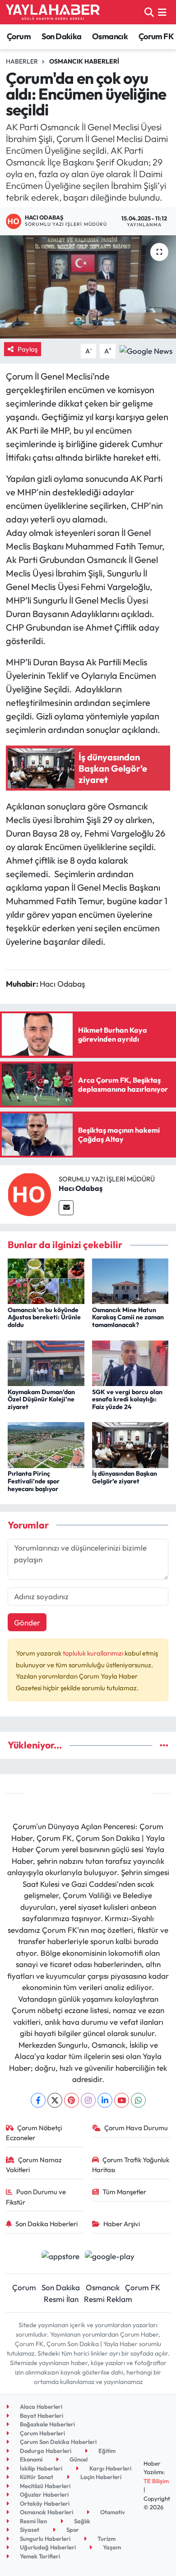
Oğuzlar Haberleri (44, 2494)
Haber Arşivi (122, 2224)
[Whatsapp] (138, 2100)
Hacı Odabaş (81, 1188)
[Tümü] (164, 1745)
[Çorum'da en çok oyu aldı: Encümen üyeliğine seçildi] (88, 287)
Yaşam (111, 2547)
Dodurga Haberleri (45, 2451)
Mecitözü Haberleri (44, 2486)
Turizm (106, 2539)
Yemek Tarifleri (39, 2556)
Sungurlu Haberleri (44, 2539)
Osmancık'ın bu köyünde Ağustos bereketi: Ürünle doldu (44, 1318)
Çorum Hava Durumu (136, 2128)
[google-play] (110, 2257)
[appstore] (60, 2257)
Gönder (27, 1622)
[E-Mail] (66, 1208)
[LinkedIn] (105, 2100)
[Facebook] (38, 2100)
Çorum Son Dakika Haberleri (58, 2442)
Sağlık (81, 2521)
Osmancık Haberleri (84, 61)
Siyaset (29, 2530)
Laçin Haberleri (100, 2477)
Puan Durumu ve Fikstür (36, 2197)
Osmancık (110, 36)
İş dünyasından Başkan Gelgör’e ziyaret (125, 1477)
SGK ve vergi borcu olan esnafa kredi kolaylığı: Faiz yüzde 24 (127, 1400)
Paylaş (28, 349)
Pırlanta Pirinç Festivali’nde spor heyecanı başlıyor (34, 1481)
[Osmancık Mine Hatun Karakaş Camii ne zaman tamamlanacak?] (130, 1280)
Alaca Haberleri (40, 2407)
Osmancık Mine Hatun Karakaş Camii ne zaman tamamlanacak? (128, 1318)
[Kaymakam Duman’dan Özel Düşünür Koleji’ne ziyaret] (46, 1362)
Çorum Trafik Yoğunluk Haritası (131, 2165)
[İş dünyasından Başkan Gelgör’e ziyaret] (130, 1444)
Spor (72, 2530)
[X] (55, 2100)
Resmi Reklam (108, 2299)
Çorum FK (156, 36)
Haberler (22, 61)
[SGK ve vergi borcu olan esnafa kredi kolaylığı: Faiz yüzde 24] (130, 1362)
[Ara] (149, 12)
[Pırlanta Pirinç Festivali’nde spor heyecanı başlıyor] (46, 1444)
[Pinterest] (72, 2100)
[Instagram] (88, 2100)
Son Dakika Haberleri (46, 2224)
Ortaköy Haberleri (44, 2503)
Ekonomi (30, 2459)
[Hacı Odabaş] (29, 1193)
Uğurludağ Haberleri (47, 2547)
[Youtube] (122, 2100)
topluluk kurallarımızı (94, 1653)
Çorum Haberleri (42, 2433)
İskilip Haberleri (40, 2468)
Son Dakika (62, 36)
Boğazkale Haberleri (47, 2424)
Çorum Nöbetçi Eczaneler (34, 2133)
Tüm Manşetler (124, 2192)
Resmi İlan (61, 2299)
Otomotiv (112, 2512)
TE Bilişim (156, 2481)
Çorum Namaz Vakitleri (34, 2165)
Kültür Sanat (36, 2477)
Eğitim (106, 2451)
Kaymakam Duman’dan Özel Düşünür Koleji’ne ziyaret (41, 1400)
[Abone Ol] (146, 350)
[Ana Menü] (162, 12)
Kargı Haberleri (110, 2468)
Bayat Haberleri (41, 2416)
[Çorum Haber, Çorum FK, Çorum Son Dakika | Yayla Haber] (53, 12)
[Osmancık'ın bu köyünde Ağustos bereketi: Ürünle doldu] (46, 1280)
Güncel (78, 2459)
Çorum (19, 36)
